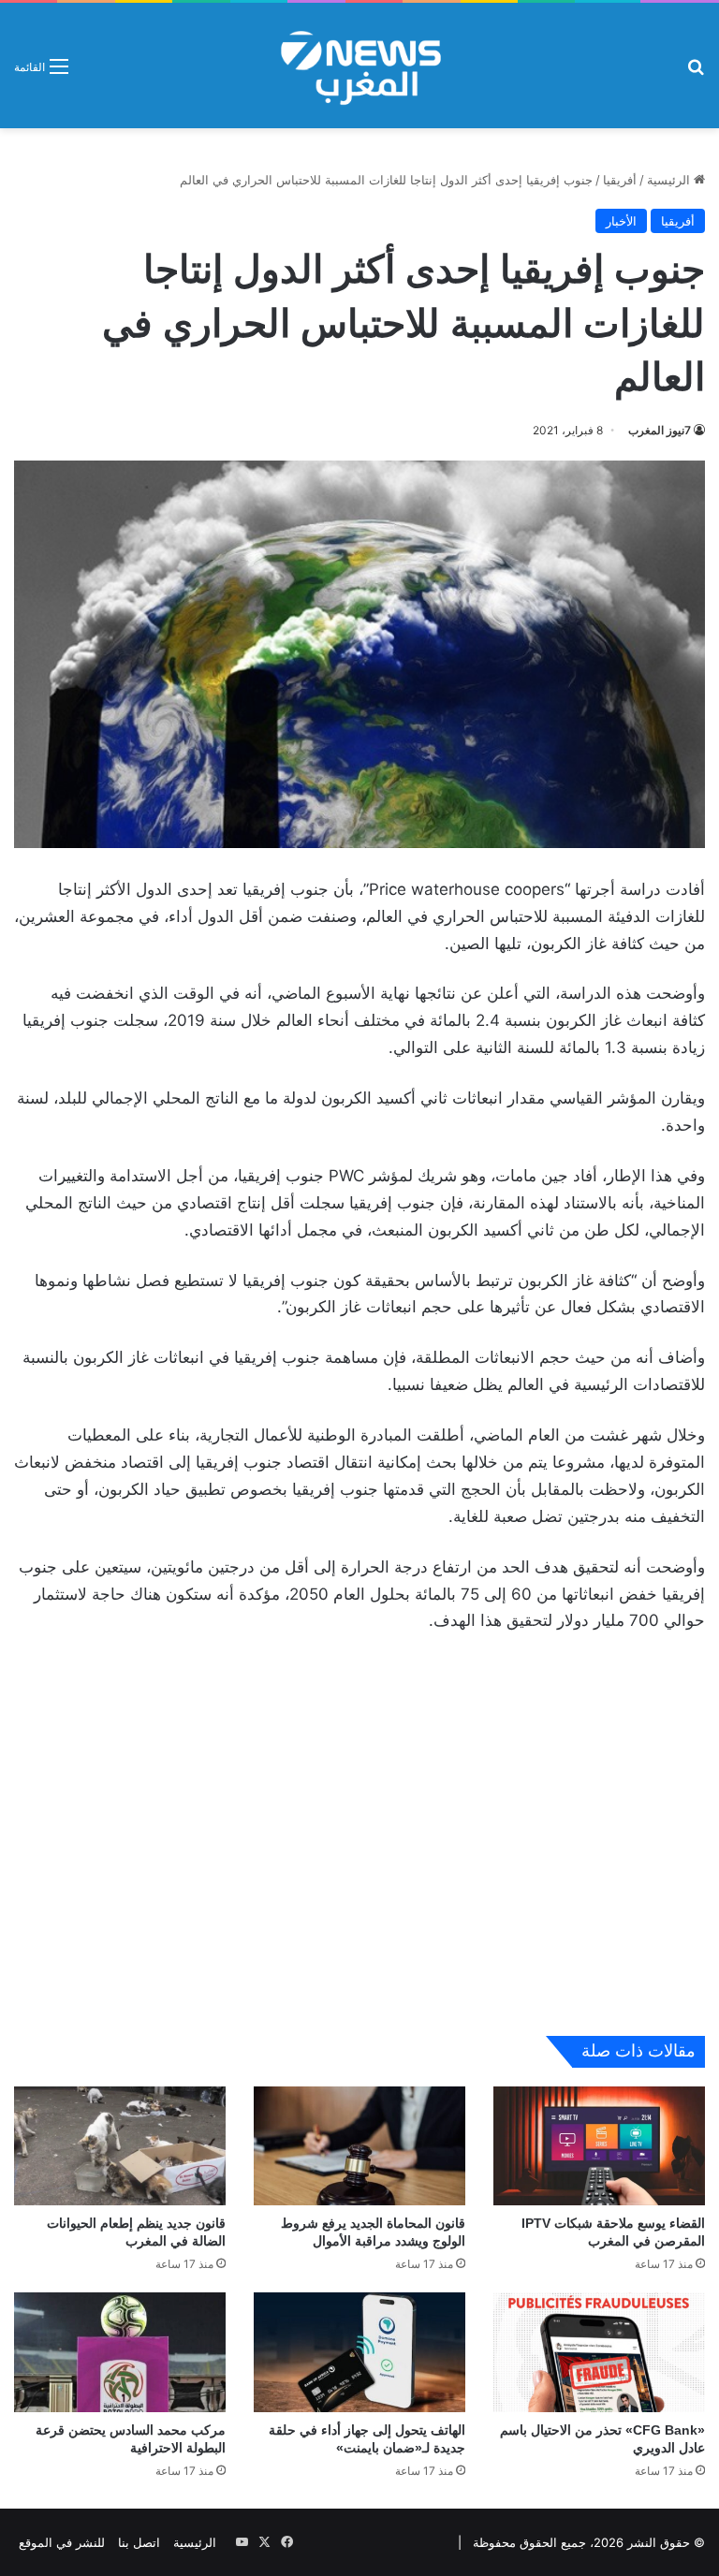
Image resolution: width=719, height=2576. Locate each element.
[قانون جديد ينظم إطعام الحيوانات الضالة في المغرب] (120, 2146)
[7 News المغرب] (359, 66)
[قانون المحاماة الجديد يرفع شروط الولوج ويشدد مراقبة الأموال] (359, 2146)
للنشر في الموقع (62, 2542)
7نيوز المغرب (660, 430)
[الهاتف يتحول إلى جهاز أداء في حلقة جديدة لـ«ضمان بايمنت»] (359, 2352)
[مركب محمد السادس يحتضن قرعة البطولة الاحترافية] (120, 2352)
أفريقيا (620, 180)
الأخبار (621, 221)
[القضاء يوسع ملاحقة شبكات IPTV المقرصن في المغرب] (599, 2146)
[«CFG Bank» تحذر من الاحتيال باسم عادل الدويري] (599, 2352)
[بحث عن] (696, 73)
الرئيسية (670, 180)
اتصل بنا (139, 2542)
